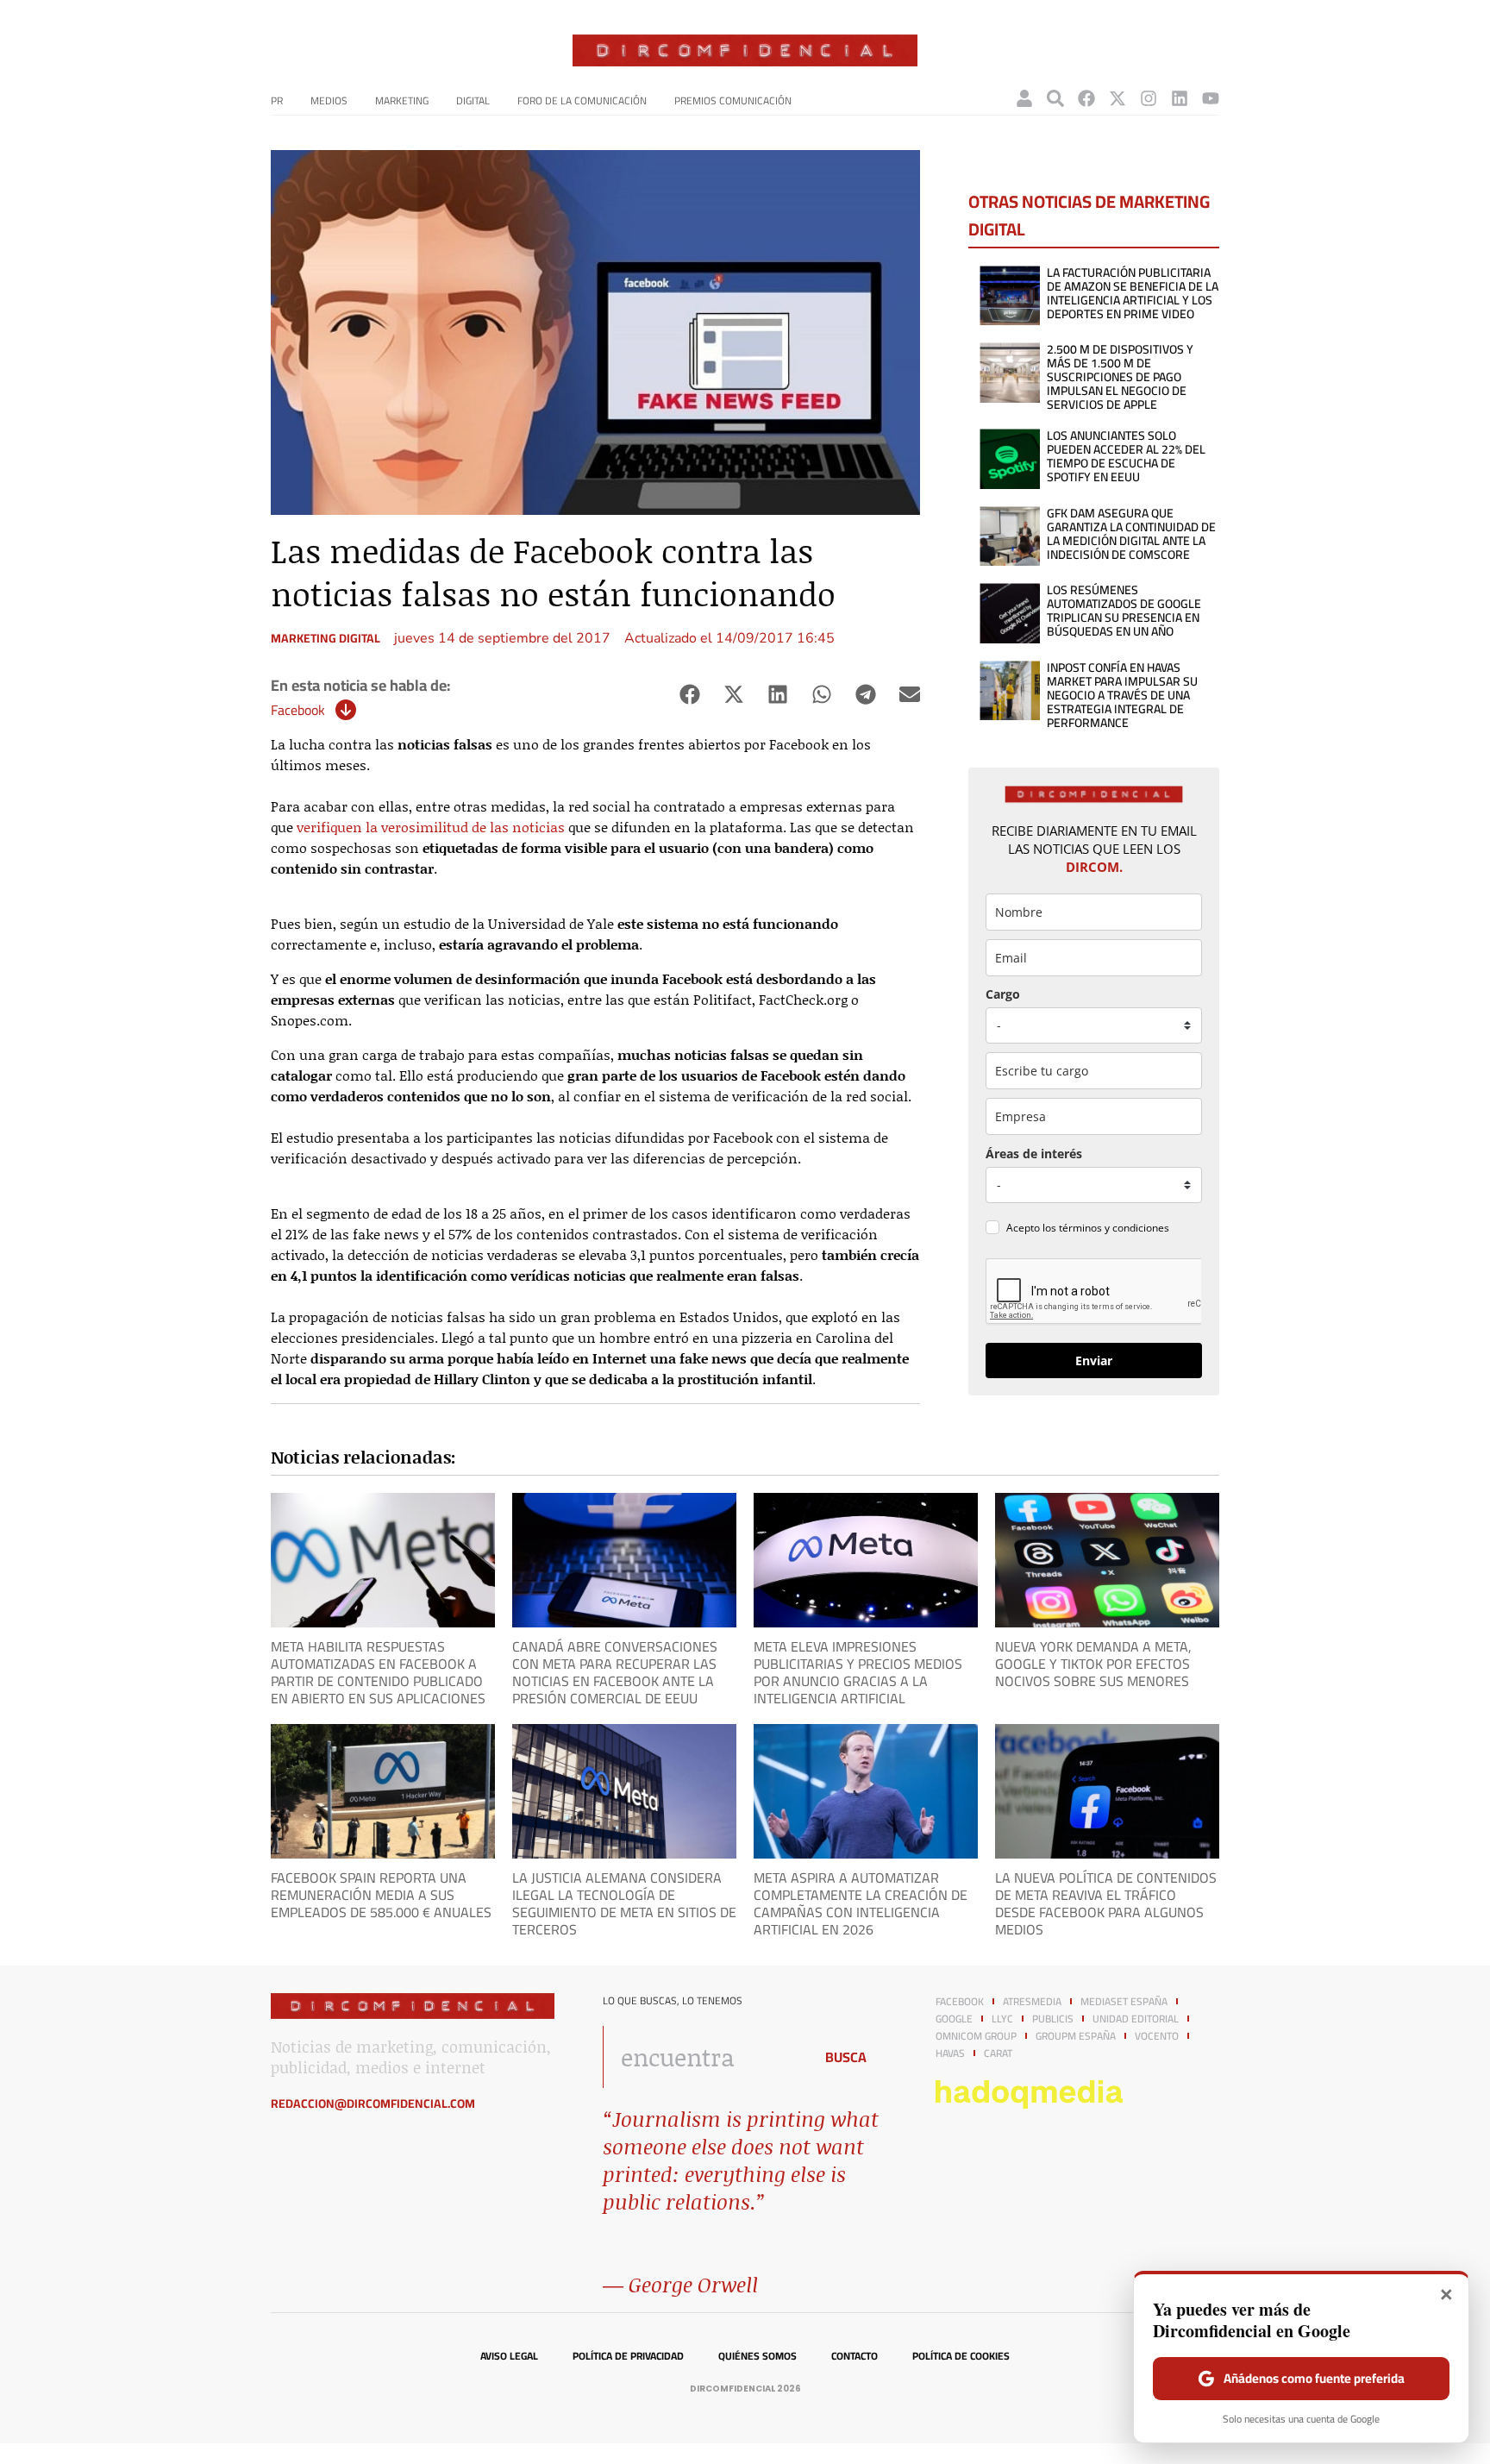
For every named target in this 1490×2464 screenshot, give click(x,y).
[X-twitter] (1117, 98)
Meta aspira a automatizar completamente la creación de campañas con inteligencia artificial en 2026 (861, 1903)
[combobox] (703, 2057)
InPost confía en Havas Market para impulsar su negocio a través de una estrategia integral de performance (1122, 695)
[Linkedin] (1180, 98)
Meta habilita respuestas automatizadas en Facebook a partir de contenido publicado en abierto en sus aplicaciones (378, 1672)
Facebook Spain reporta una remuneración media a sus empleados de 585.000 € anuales (381, 1895)
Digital (473, 100)
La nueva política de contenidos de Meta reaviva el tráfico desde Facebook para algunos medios (1106, 1903)
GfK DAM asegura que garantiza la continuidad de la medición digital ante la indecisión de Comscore (1131, 534)
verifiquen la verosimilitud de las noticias (431, 827)
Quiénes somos (758, 2356)
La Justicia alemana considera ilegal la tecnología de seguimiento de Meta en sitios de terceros (624, 1903)
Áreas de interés (1034, 1154)
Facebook (298, 710)
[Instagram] (1149, 98)
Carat (998, 2053)
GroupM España (1076, 2036)
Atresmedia (1032, 2002)
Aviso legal (509, 2356)
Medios (329, 100)
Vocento (1157, 2036)
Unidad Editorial (1136, 2019)
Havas (950, 2053)
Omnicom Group (976, 2036)
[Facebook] (1086, 98)
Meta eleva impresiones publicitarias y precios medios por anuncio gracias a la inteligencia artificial (858, 1672)
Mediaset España (1124, 2002)
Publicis (1053, 2019)
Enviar (1094, 1361)
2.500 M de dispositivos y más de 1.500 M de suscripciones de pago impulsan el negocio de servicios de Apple (1120, 377)
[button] (689, 695)
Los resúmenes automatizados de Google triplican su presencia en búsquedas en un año (1124, 611)
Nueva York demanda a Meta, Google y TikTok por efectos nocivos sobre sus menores (1093, 1664)
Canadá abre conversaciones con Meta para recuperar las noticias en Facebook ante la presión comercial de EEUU (615, 1672)
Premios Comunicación (733, 100)
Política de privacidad (628, 2356)
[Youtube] (1211, 98)
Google (954, 2019)
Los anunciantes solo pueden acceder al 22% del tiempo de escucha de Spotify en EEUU (1126, 456)
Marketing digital (326, 638)
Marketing (402, 100)
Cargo (1003, 994)
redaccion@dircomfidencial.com (373, 2103)
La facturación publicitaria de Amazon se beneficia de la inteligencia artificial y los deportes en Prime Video (1133, 293)
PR (277, 100)
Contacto (855, 2356)
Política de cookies (961, 2356)
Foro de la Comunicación (582, 100)
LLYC (1002, 2019)
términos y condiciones (1114, 1228)
